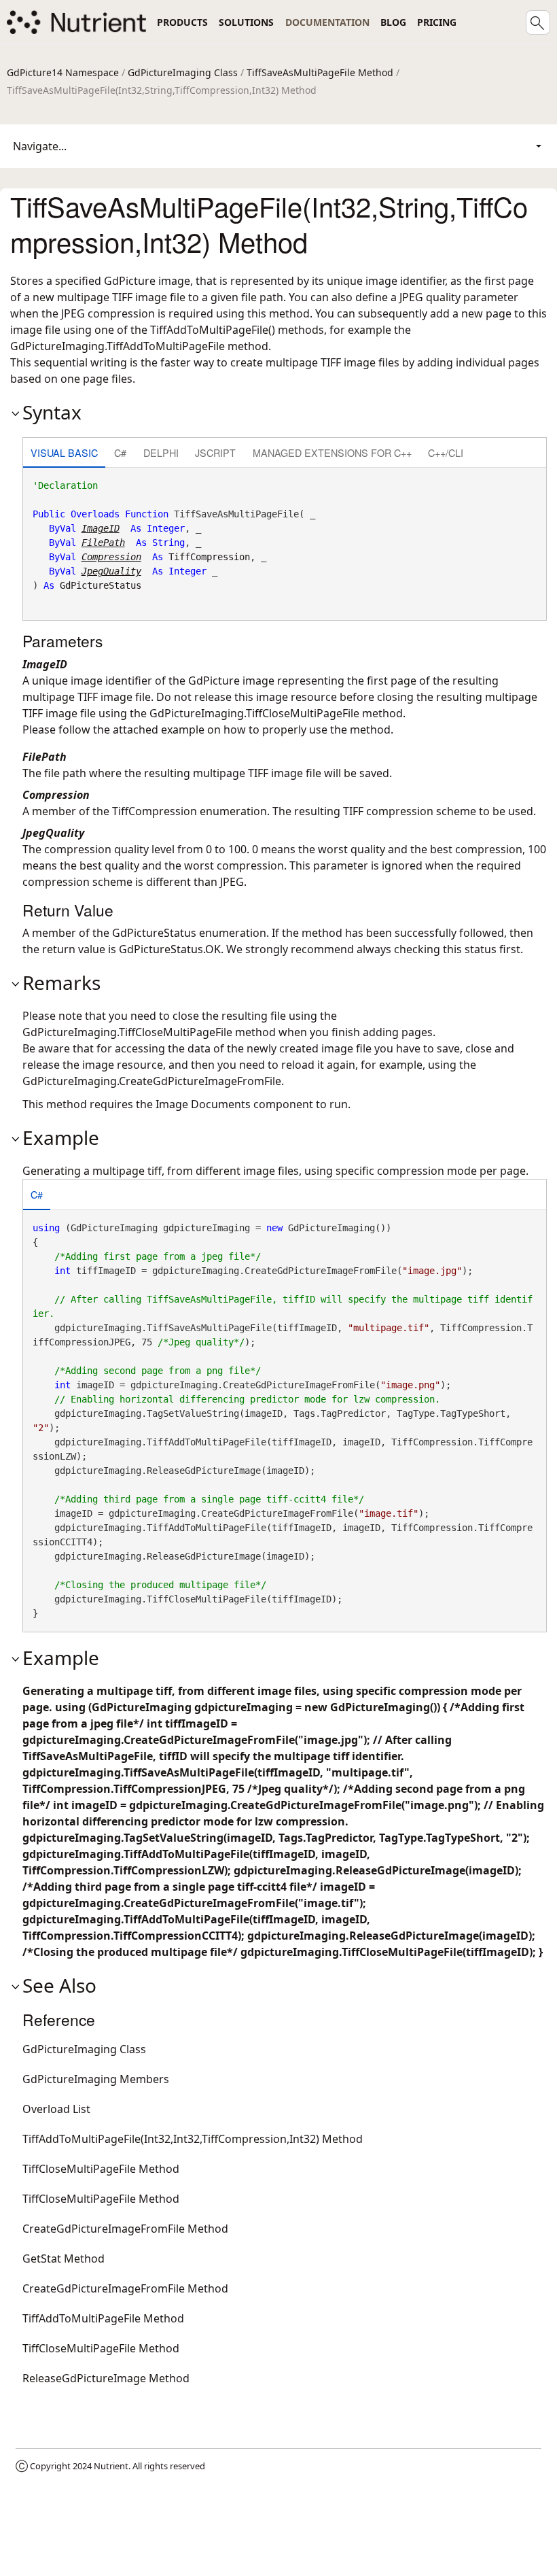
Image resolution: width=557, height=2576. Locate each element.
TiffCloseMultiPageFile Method (101, 2169)
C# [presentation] (120, 452)
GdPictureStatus (101, 585)
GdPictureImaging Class (183, 72)
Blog (393, 22)
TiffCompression (209, 557)
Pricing (437, 22)
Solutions (246, 22)
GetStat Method (64, 2259)
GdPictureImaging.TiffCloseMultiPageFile (254, 713)
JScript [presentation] (215, 452)
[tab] (64, 454)
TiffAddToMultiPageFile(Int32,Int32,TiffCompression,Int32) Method (193, 2139)
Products (182, 22)
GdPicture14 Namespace (63, 72)
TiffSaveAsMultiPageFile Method (320, 72)
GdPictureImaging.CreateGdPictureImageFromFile (152, 1081)
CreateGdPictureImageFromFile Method (125, 2229)
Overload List (56, 2109)
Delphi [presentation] (161, 452)
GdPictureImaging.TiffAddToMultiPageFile (118, 346)
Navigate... (40, 146)
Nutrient (111, 2466)
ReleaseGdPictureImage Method (106, 2378)
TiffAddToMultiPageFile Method (103, 2318)
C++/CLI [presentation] (446, 452)
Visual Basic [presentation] (64, 452)
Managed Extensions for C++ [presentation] (332, 452)
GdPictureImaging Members (96, 2079)
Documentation (327, 22)
